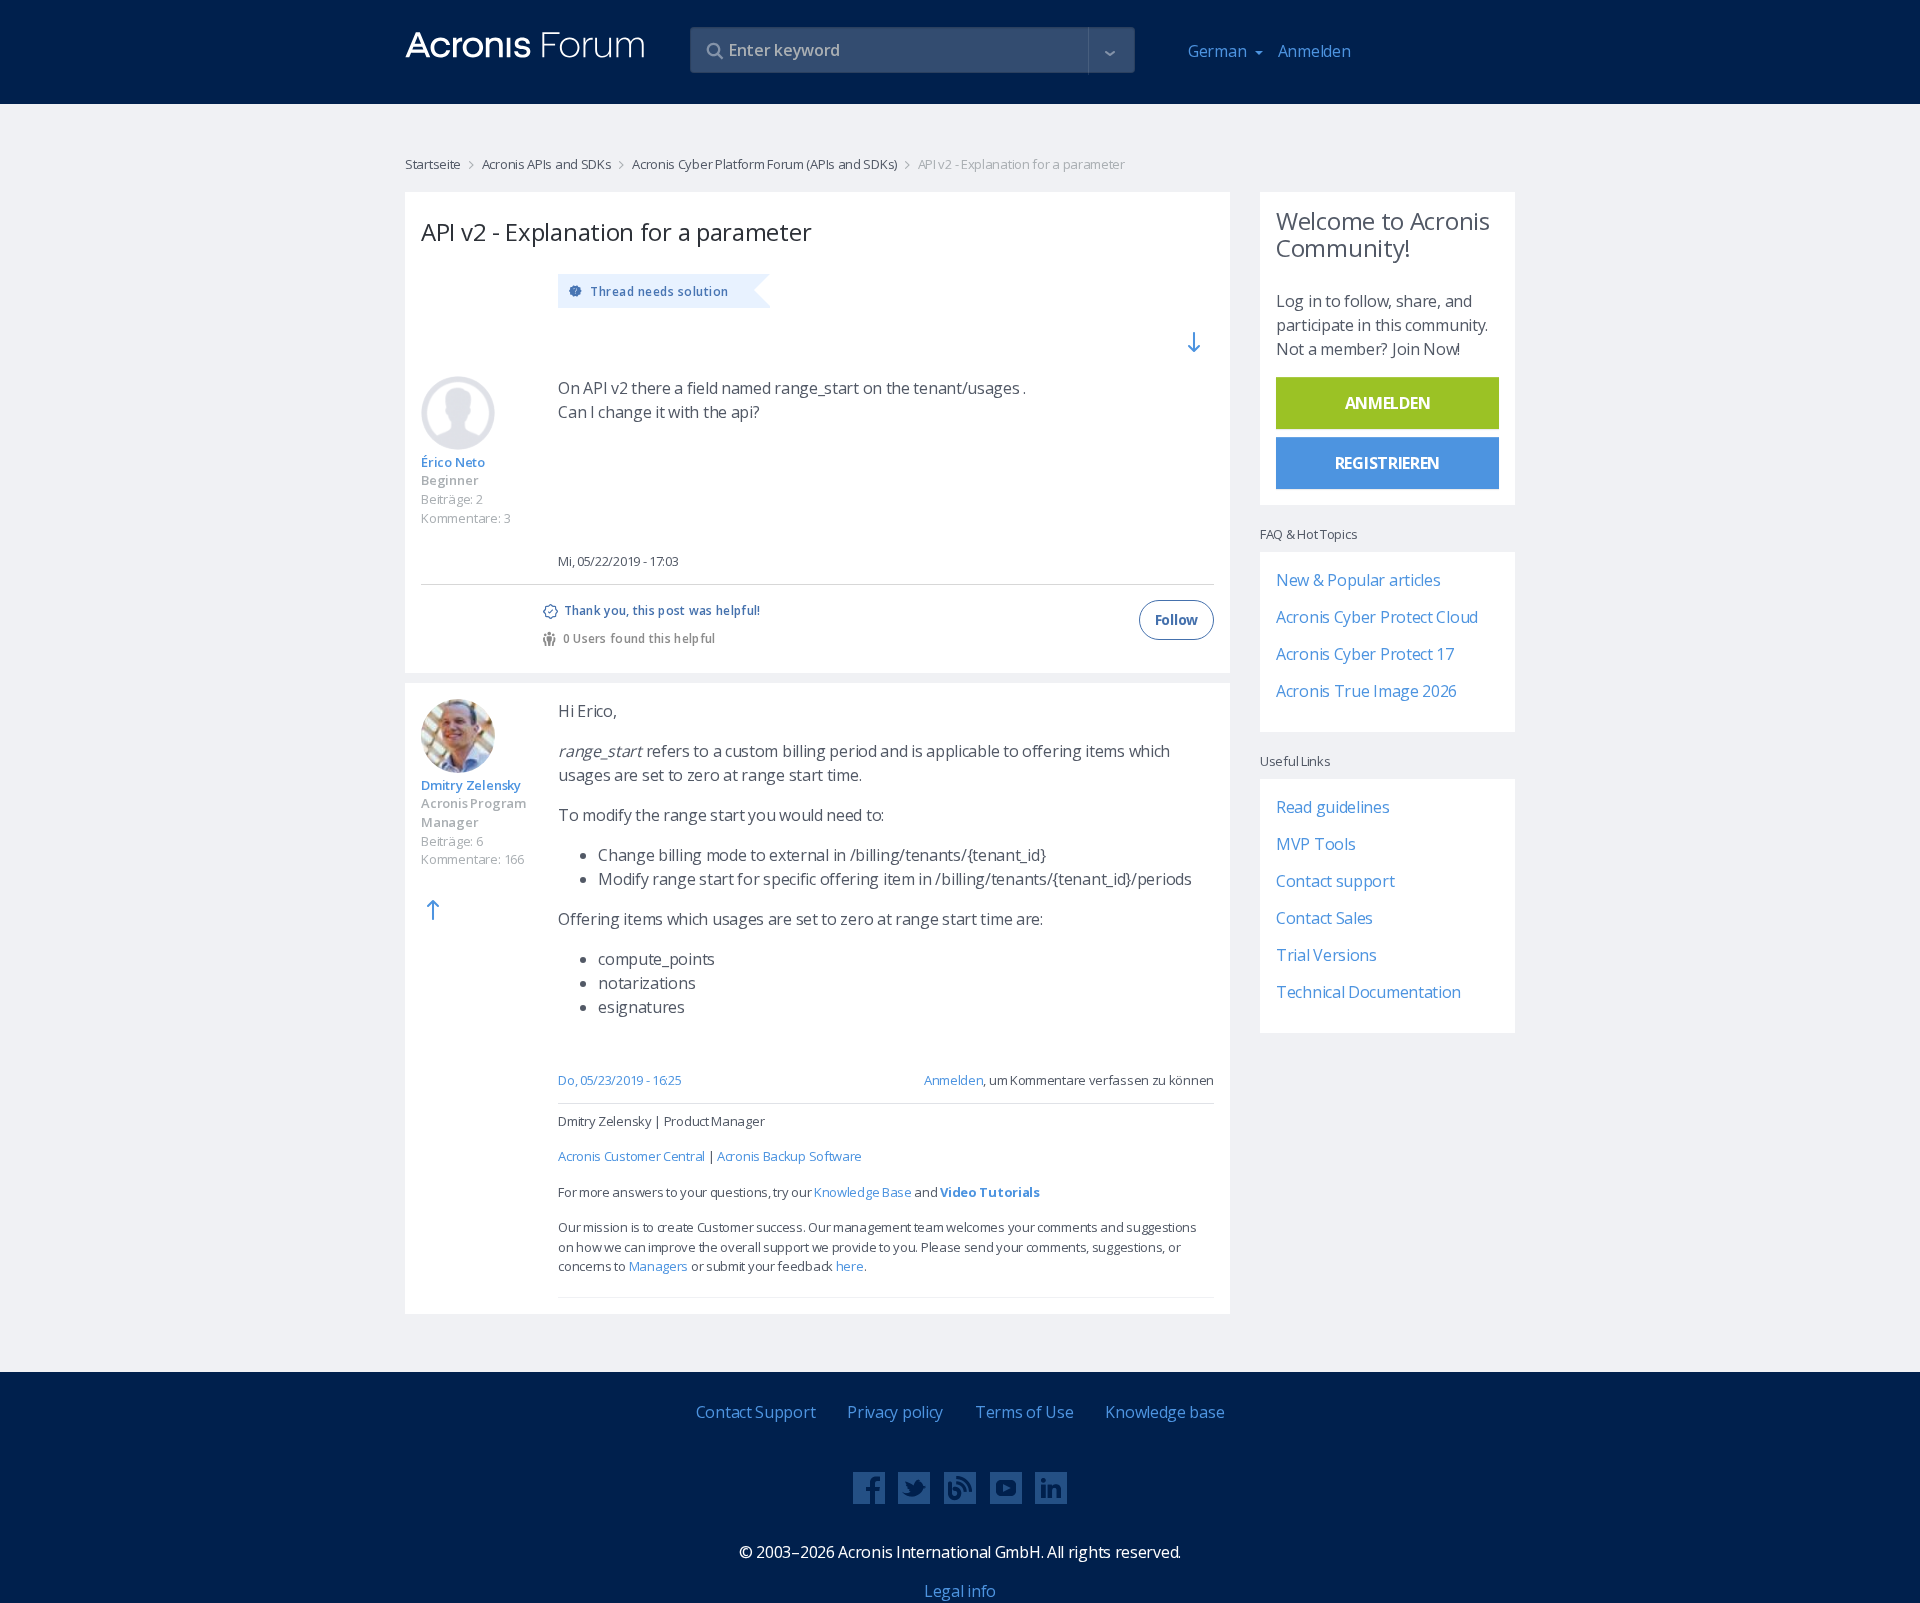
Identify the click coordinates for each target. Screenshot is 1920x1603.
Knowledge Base (863, 1192)
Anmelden (1314, 51)
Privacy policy (895, 1412)
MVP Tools (1315, 844)
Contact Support (756, 1412)
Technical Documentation (1368, 992)
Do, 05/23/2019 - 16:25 (619, 1080)
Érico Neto (453, 462)
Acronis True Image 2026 (1366, 691)
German (1219, 51)
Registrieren (1387, 463)
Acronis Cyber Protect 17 (1365, 654)
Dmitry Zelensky (471, 785)
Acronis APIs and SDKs (546, 164)
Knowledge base (1164, 1412)
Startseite (433, 164)
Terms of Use (1024, 1412)
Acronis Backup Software (789, 1156)
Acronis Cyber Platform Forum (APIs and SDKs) (764, 164)
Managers (659, 1266)
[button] (1110, 51)
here (850, 1266)
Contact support (1335, 881)
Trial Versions (1326, 955)
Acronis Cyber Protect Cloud (1377, 617)
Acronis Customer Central (631, 1156)
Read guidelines (1333, 807)
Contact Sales (1324, 918)
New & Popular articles (1358, 580)
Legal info (960, 1591)
